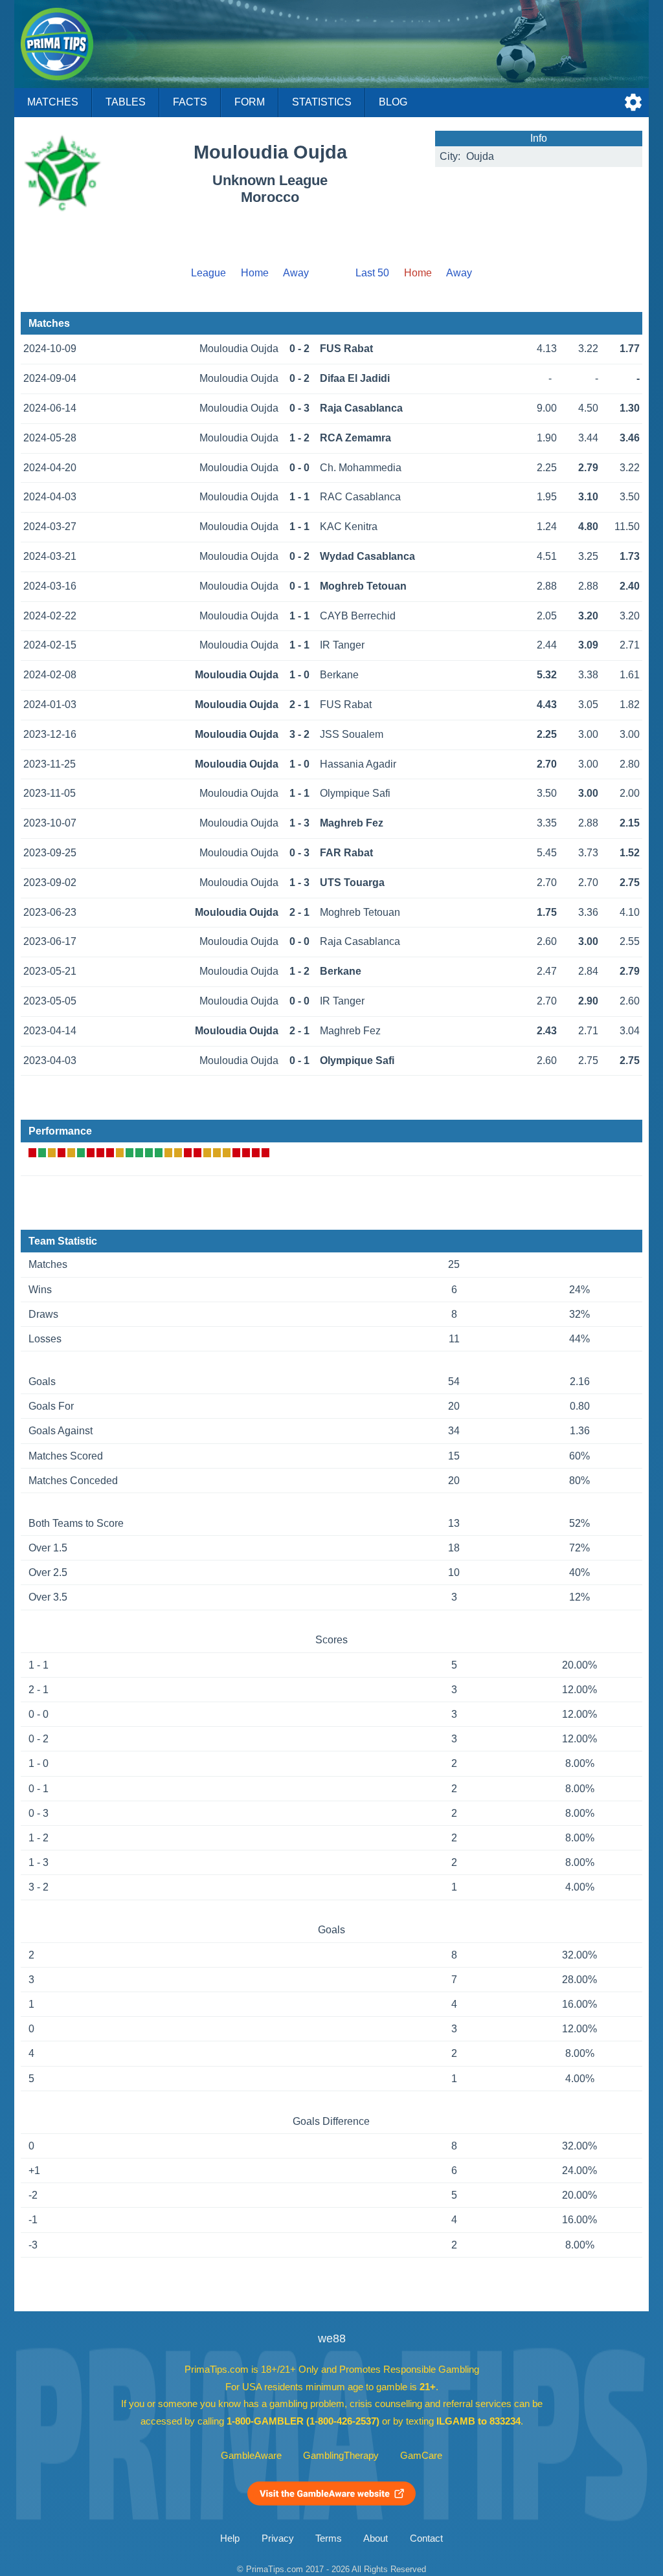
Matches (53, 102)
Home (255, 273)
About (376, 2538)
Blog (393, 102)
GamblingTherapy (341, 2456)
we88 (332, 2338)
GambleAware (251, 2456)
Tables (126, 102)
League (208, 273)
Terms (329, 2538)
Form (250, 102)
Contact (426, 2538)
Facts (190, 102)
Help (230, 2538)
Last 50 (372, 273)
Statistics (322, 102)
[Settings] (633, 102)
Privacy (278, 2538)
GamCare (421, 2456)
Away (296, 273)
